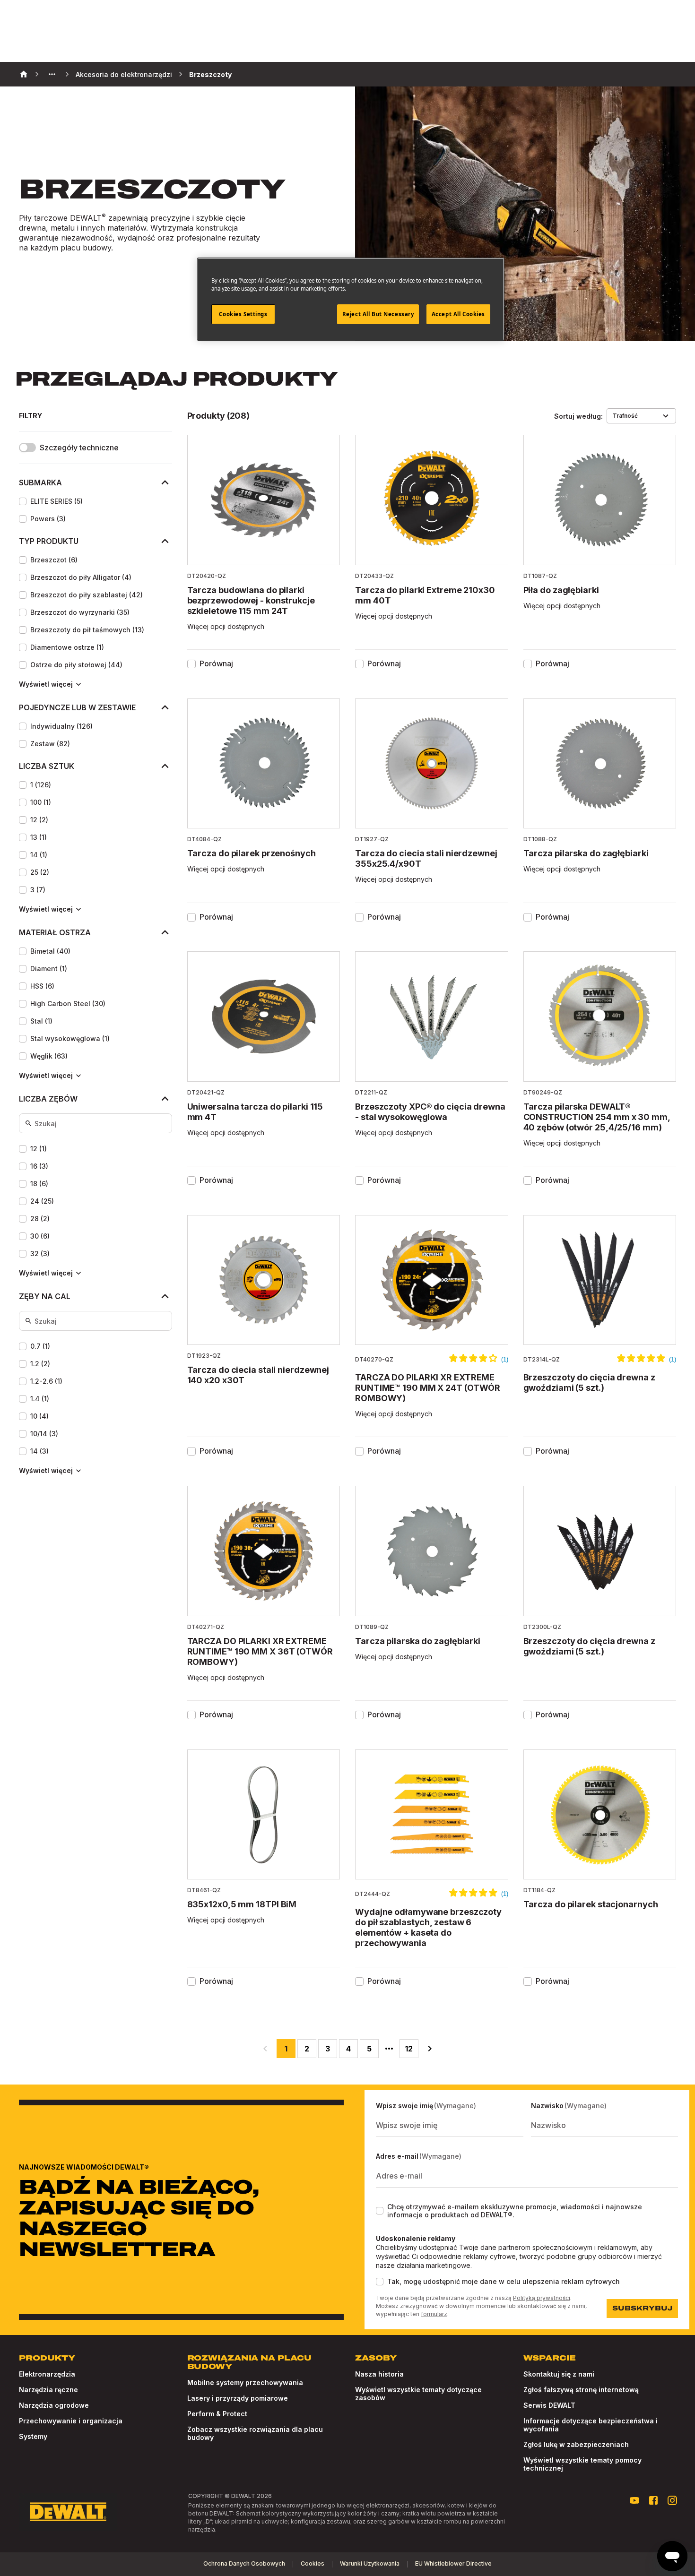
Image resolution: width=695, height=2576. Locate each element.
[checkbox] (23, 501)
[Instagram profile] (672, 2500)
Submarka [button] (40, 482)
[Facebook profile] (653, 2500)
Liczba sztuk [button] (47, 766)
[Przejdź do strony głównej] (68, 2512)
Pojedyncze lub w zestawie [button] (77, 707)
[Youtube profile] (634, 2500)
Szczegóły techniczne (79, 448)
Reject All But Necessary (378, 314)
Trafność (625, 416)
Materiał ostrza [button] (55, 932)
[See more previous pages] (52, 74)
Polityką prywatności (542, 2298)
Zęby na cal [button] (45, 1296)
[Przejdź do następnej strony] (430, 2049)
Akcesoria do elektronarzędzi (124, 74)
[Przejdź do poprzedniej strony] (265, 2049)
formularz (434, 2314)
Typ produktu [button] (49, 541)
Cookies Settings (243, 314)
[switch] (27, 448)
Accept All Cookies (458, 314)
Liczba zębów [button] (48, 1099)
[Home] (24, 74)
